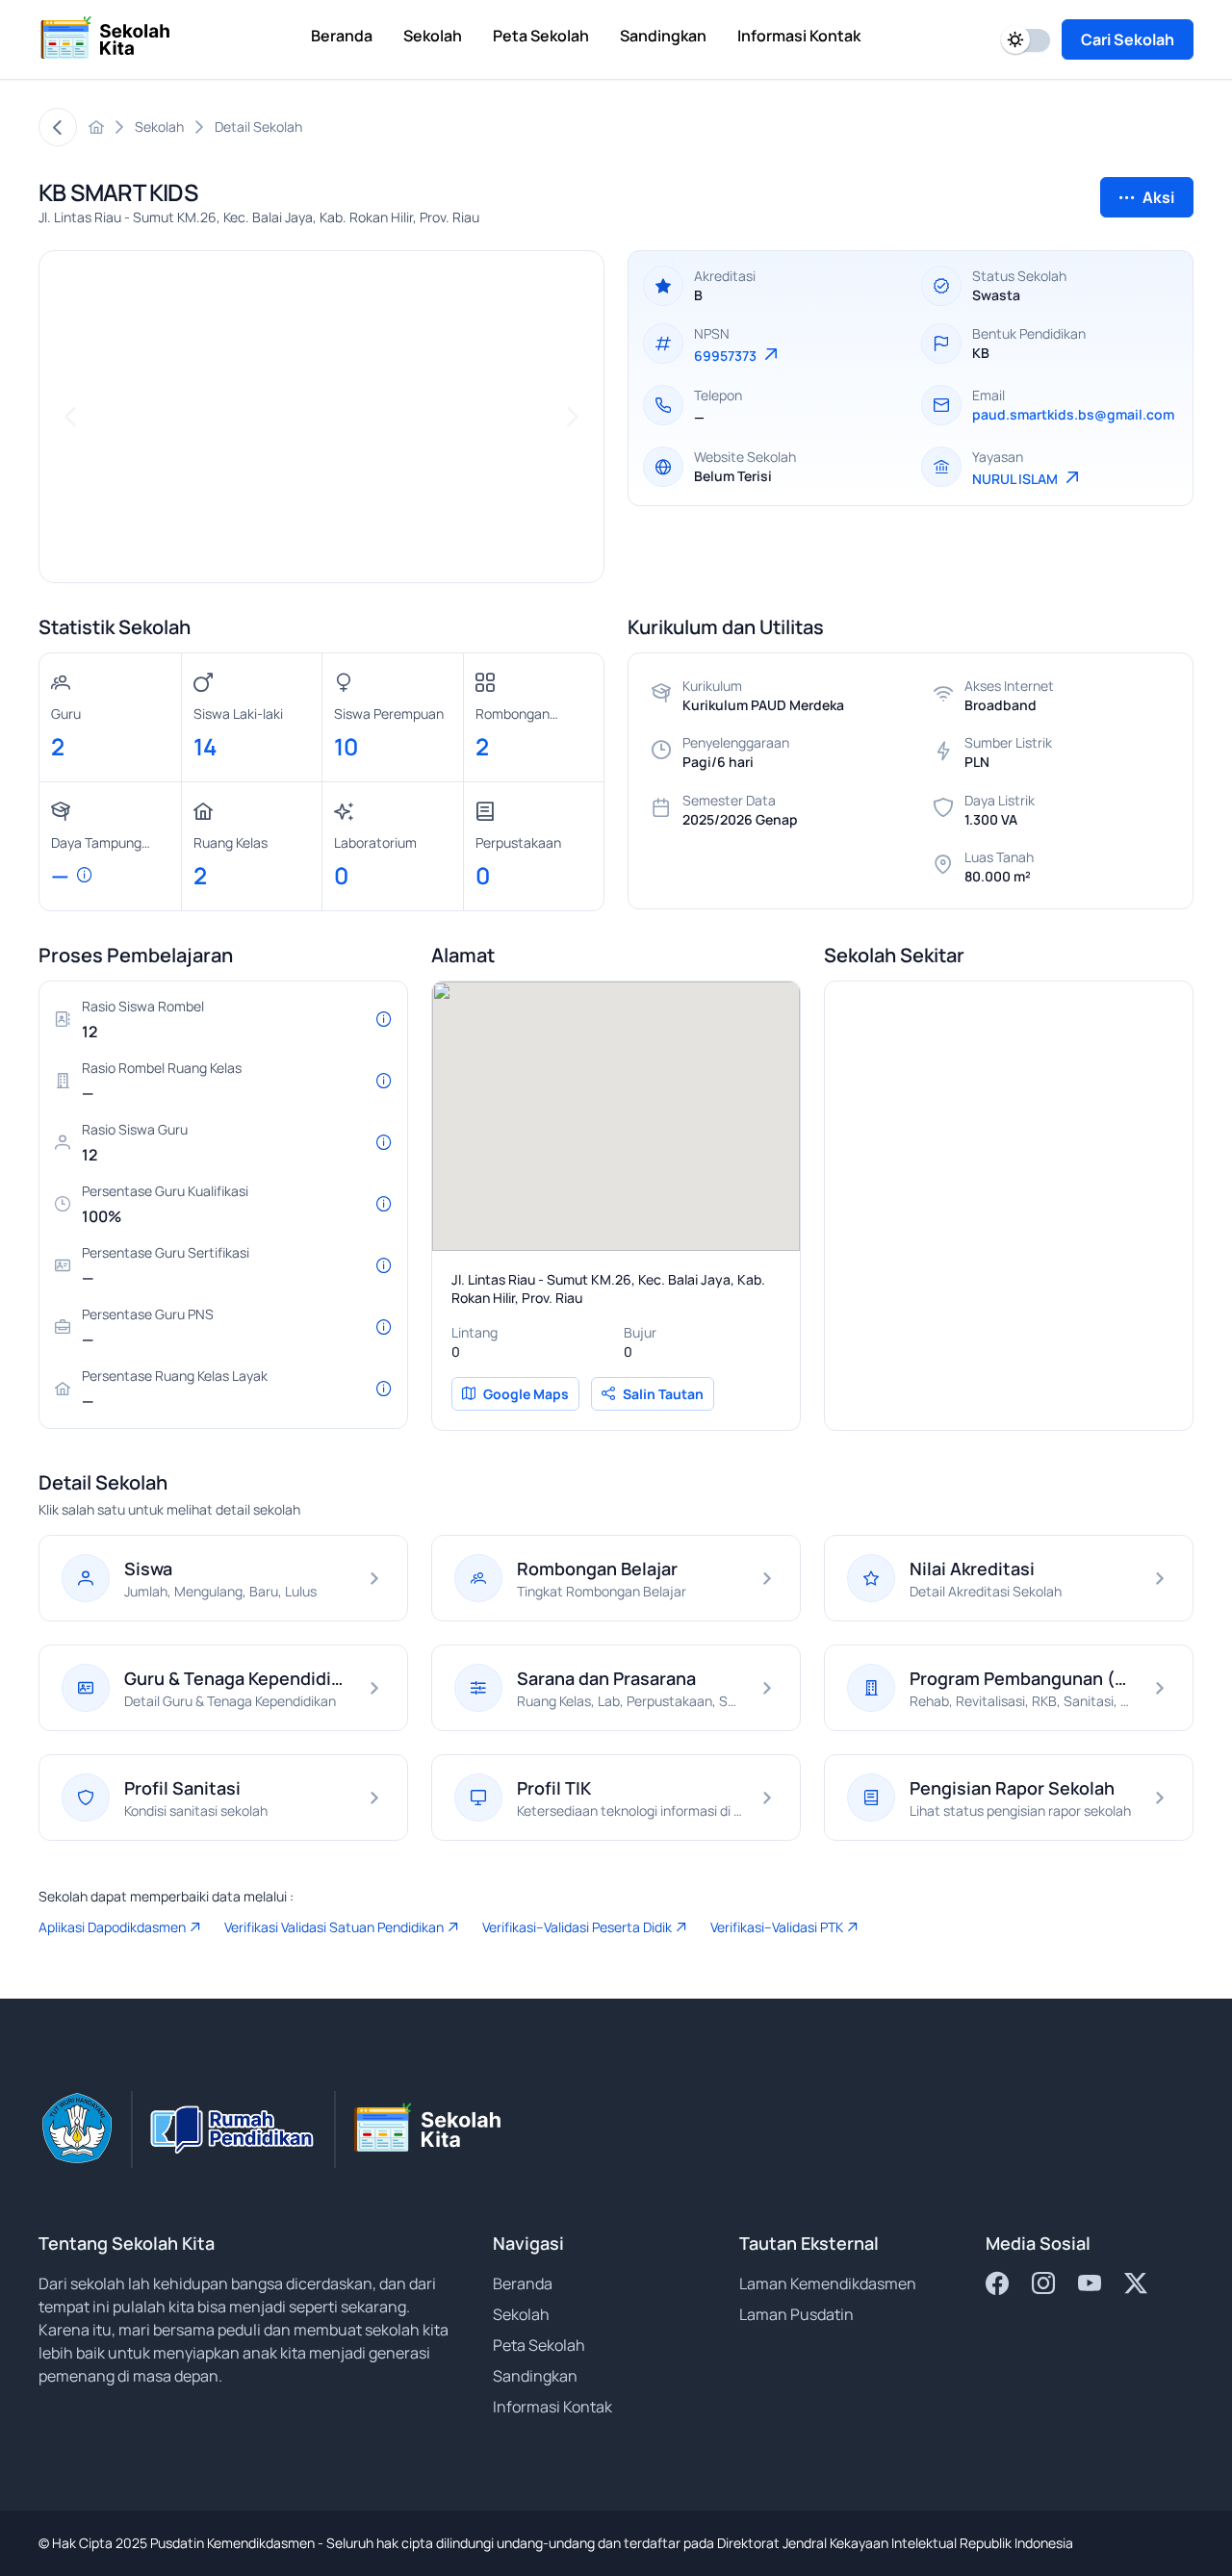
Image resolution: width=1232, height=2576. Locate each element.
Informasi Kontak (552, 2407)
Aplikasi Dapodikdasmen (112, 1927)
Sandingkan (535, 2376)
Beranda (523, 2283)
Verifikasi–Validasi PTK (777, 1927)
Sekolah (521, 2314)
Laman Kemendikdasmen (828, 2283)
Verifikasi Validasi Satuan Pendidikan (334, 1927)
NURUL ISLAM (1016, 479)
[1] (312, 555)
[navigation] (70, 417)
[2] (331, 555)
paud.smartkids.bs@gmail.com (1073, 414)
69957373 (727, 356)
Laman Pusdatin (796, 2314)
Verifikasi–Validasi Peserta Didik (577, 1927)
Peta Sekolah (539, 2345)
